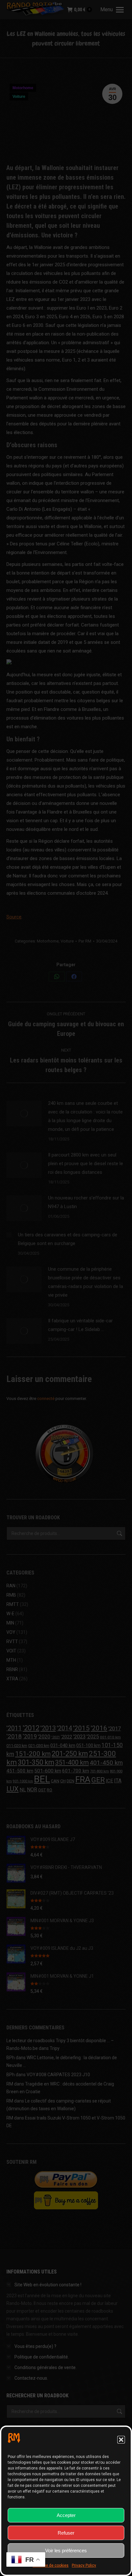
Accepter (66, 2515)
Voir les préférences (66, 2550)
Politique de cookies (51, 2565)
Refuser (66, 2533)
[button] (121, 2440)
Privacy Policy (84, 2565)
